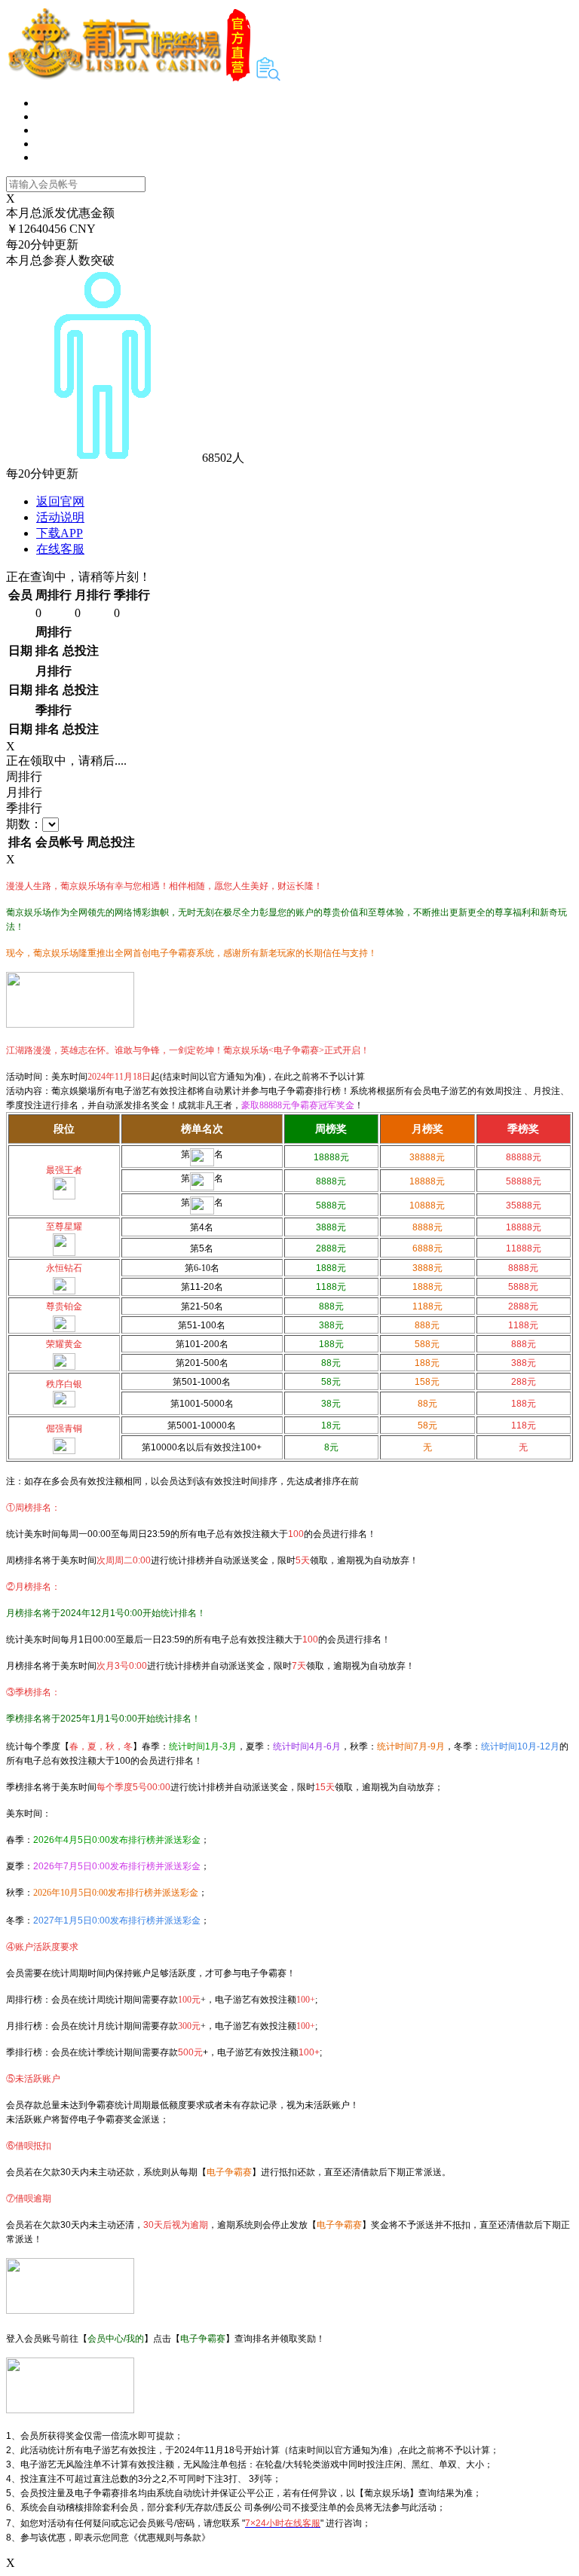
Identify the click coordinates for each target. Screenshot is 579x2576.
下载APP (60, 533)
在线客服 (60, 549)
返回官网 (60, 501)
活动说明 (60, 517)
